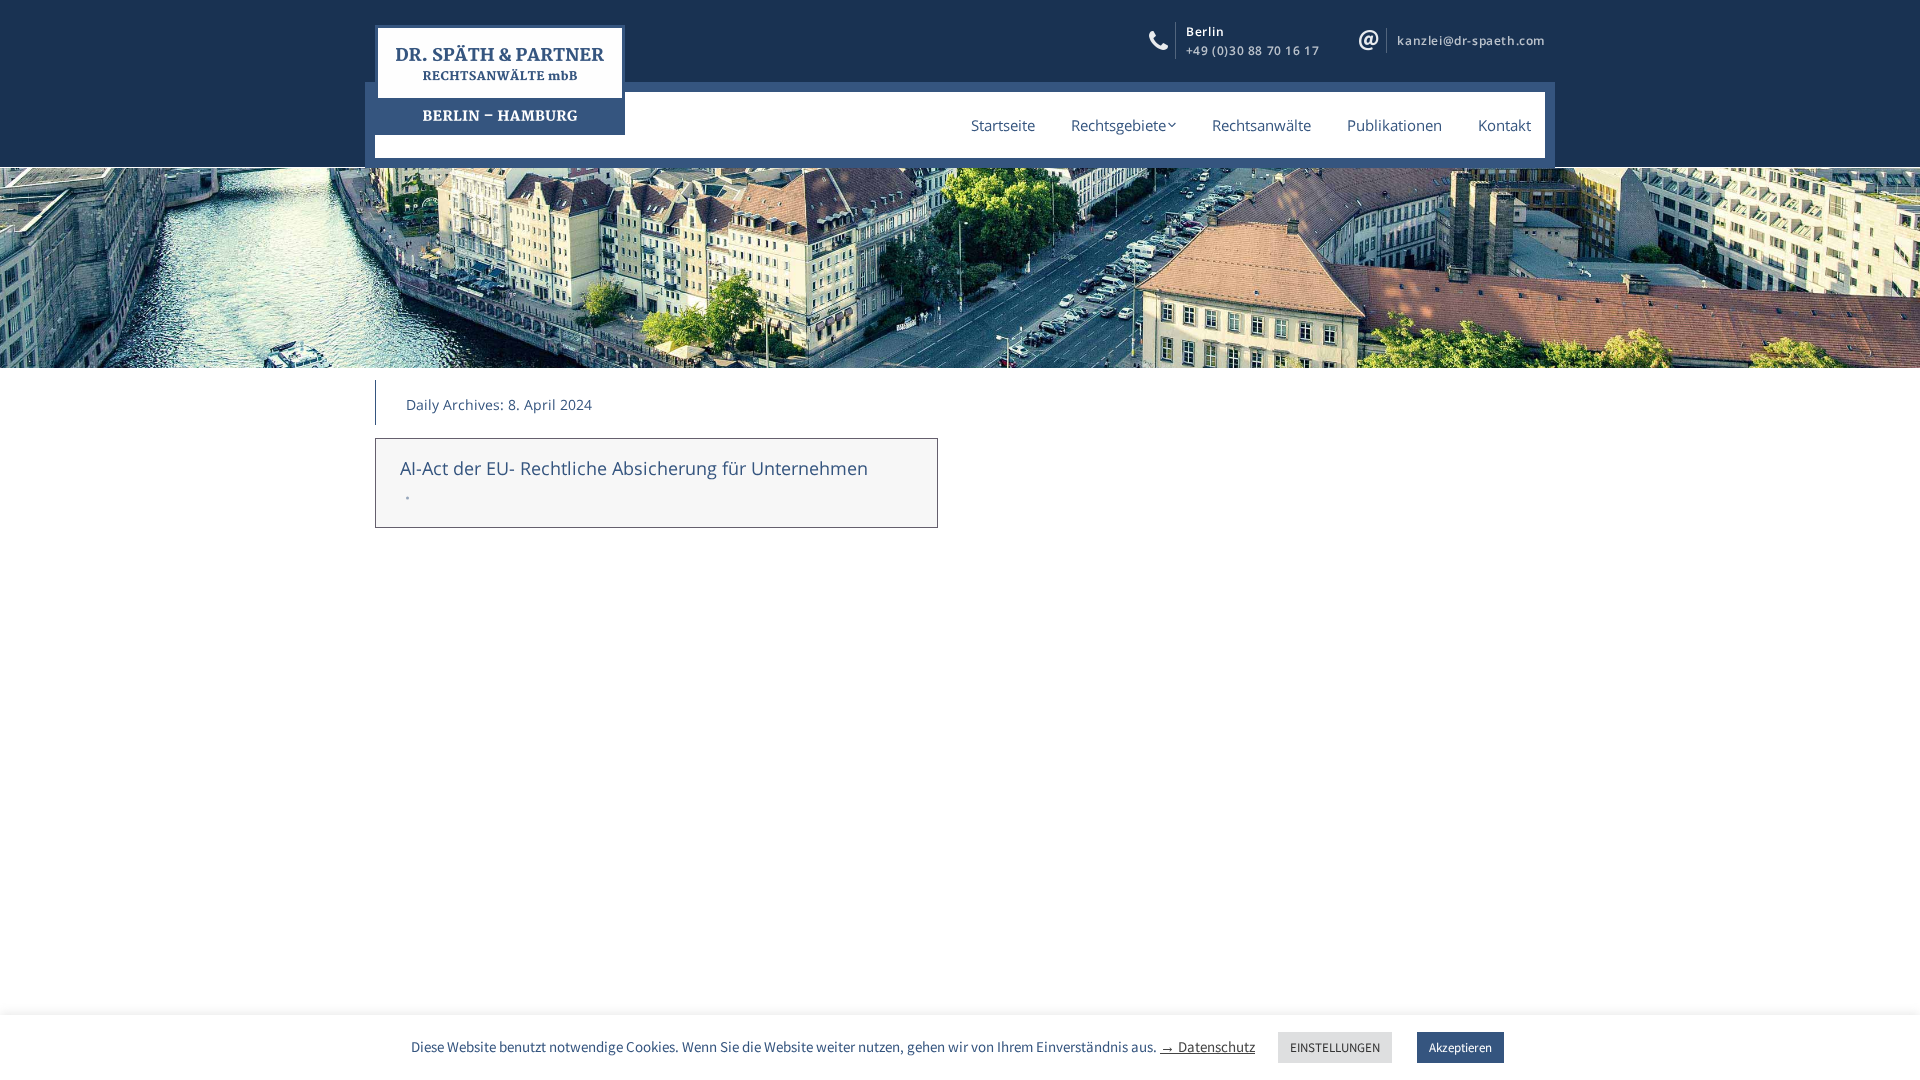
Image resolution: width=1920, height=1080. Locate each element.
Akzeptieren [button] (1460, 1047)
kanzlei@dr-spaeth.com (1471, 40)
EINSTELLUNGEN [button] (1335, 1047)
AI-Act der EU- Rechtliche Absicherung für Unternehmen (634, 468)
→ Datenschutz (1207, 1046)
